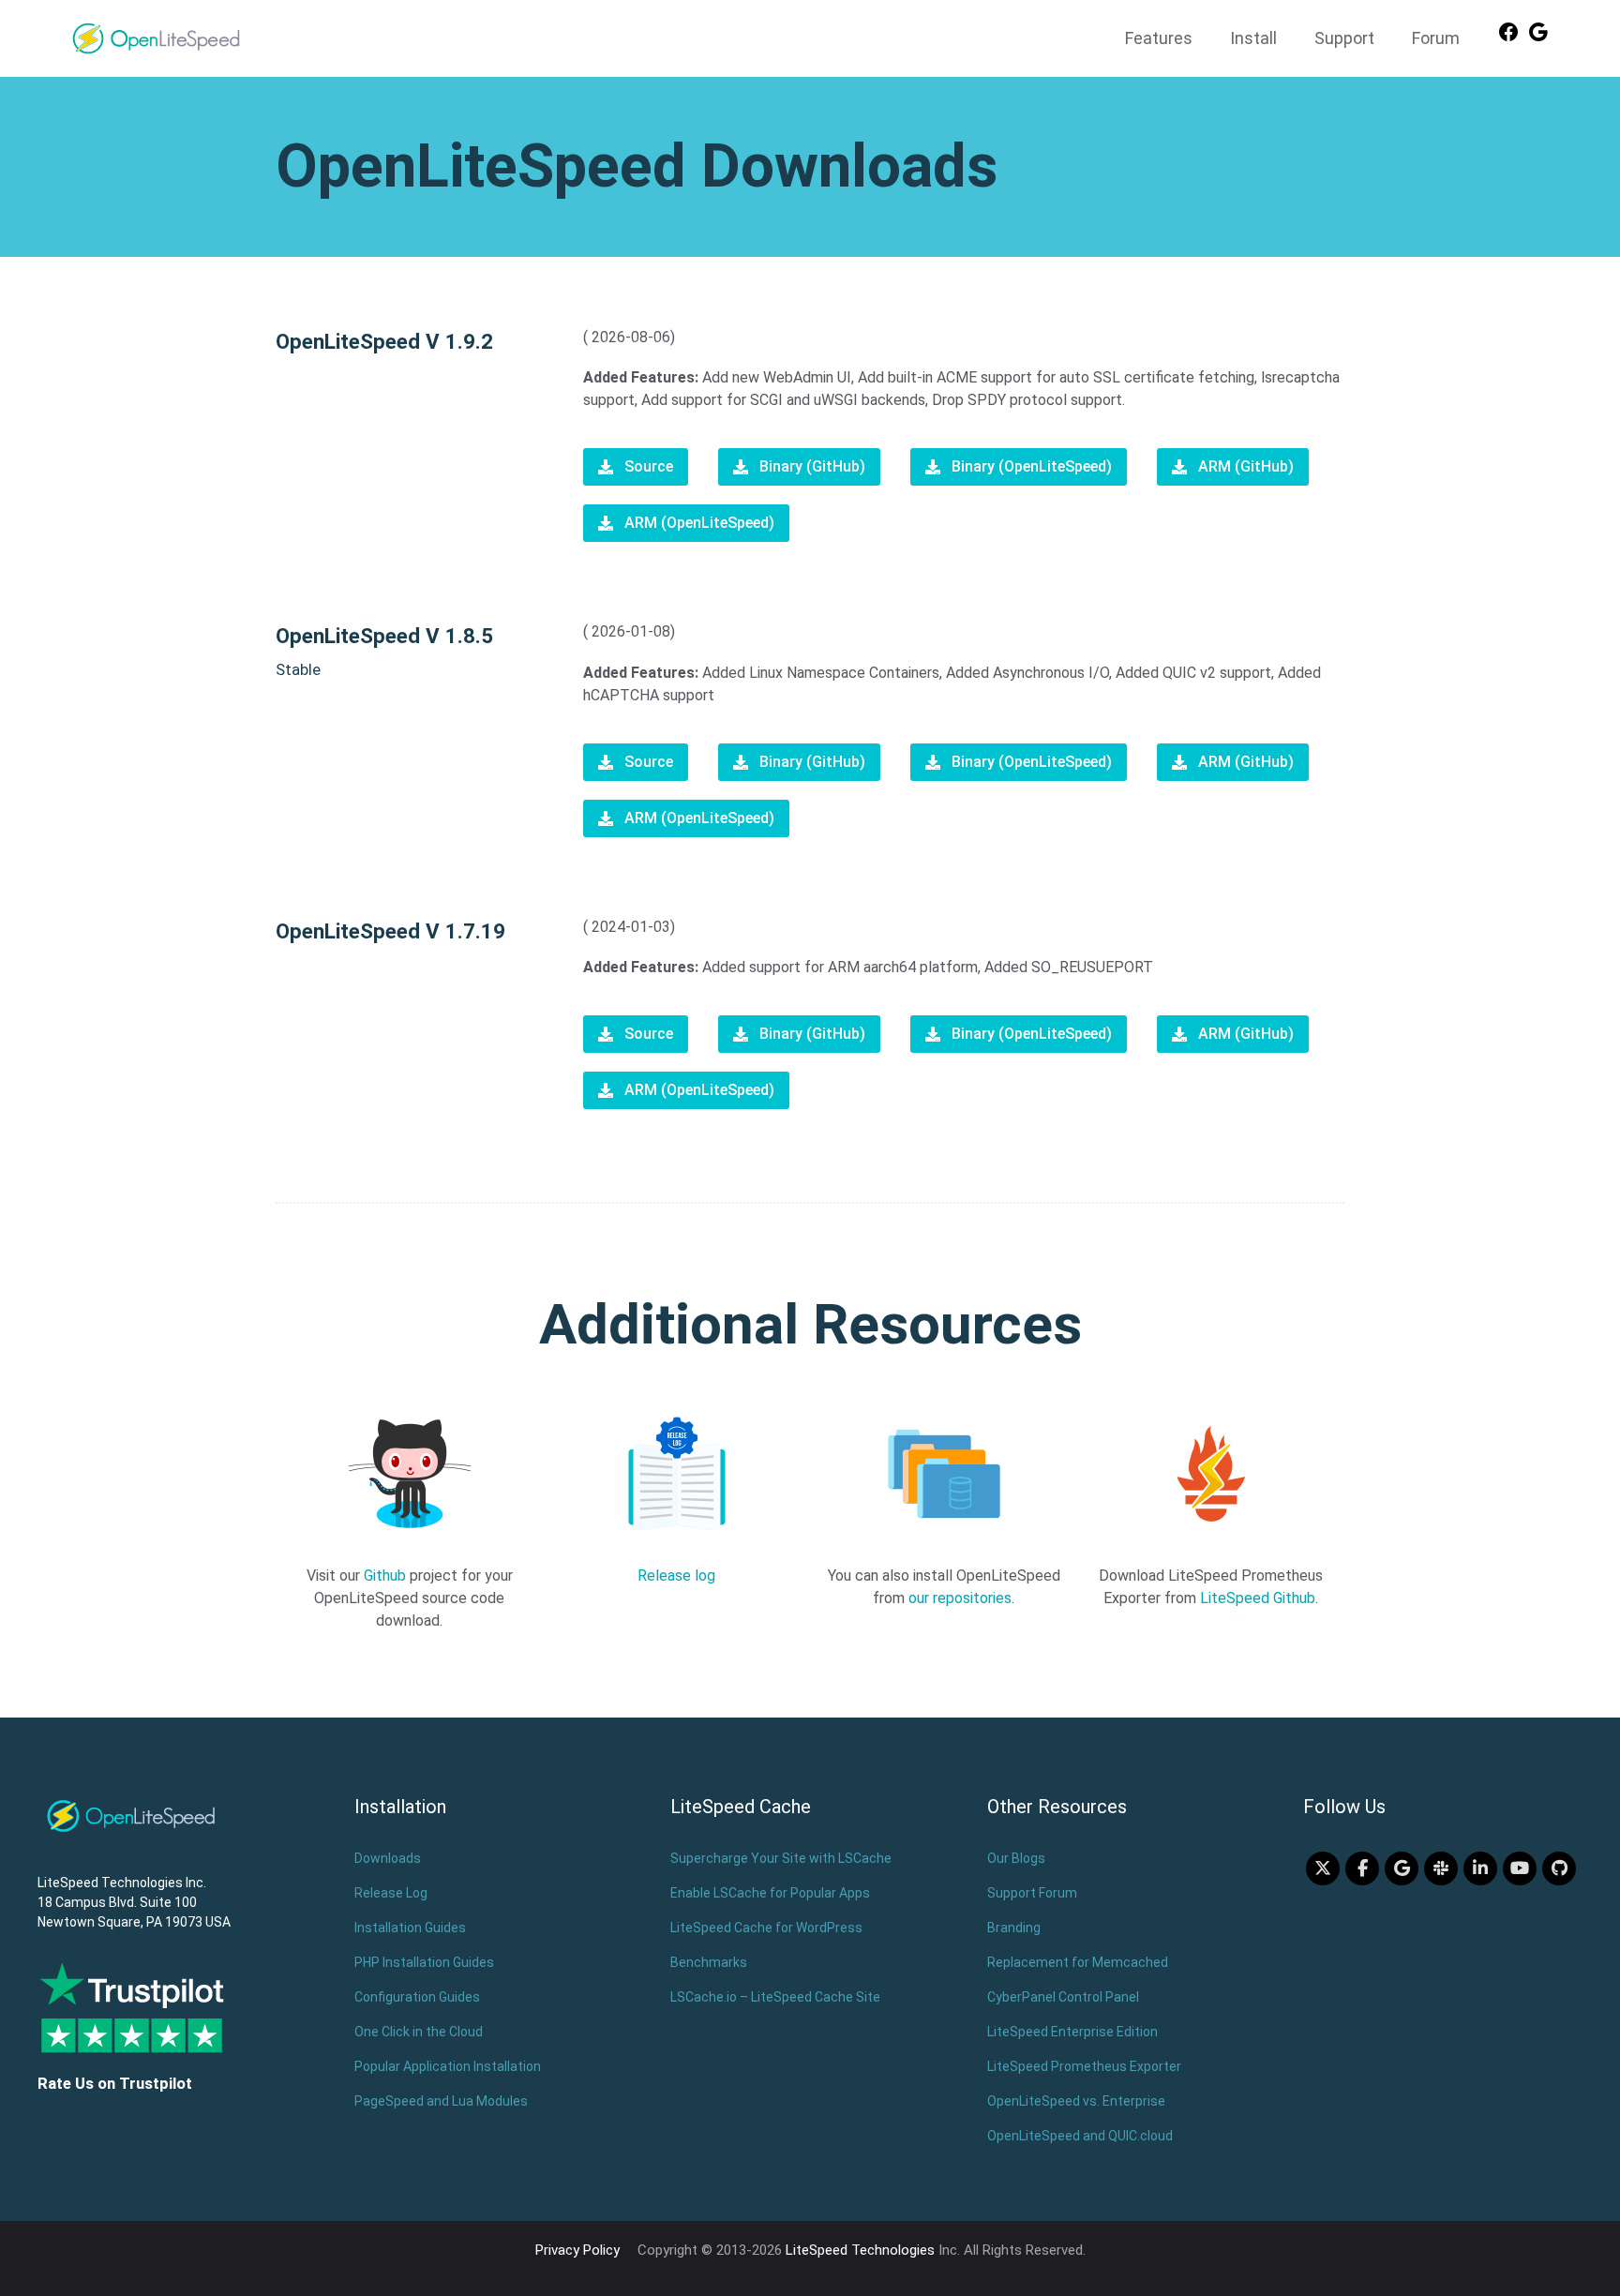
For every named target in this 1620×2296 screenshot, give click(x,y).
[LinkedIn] (1480, 1868)
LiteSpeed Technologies (860, 2250)
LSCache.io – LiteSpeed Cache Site (775, 1997)
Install (1253, 38)
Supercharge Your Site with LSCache (781, 1858)
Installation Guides (410, 1928)
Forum (1436, 38)
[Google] (1538, 38)
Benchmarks (709, 1962)
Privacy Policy (577, 2250)
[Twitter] (1323, 1868)
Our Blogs (1016, 1858)
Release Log (391, 1893)
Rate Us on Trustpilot (115, 2083)
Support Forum (1032, 1893)
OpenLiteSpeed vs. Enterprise (1076, 2101)
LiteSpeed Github (1258, 1598)
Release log (676, 1576)
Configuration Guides (417, 1997)
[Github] (1559, 1868)
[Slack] (1441, 1868)
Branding (1014, 1928)
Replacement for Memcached (1078, 1962)
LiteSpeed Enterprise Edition (1072, 2032)
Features (1159, 38)
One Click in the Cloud (419, 2032)
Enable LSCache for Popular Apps (770, 1893)
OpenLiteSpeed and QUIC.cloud (1080, 2136)
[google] (1402, 1868)
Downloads (388, 1858)
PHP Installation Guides (424, 1962)
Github (385, 1576)
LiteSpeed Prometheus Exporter (1084, 2066)
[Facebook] (1508, 38)
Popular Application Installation (448, 2066)
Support (1344, 38)
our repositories (960, 1598)
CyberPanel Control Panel (1063, 1997)
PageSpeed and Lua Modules (441, 2101)
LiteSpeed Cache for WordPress (766, 1928)
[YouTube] (1520, 1868)
